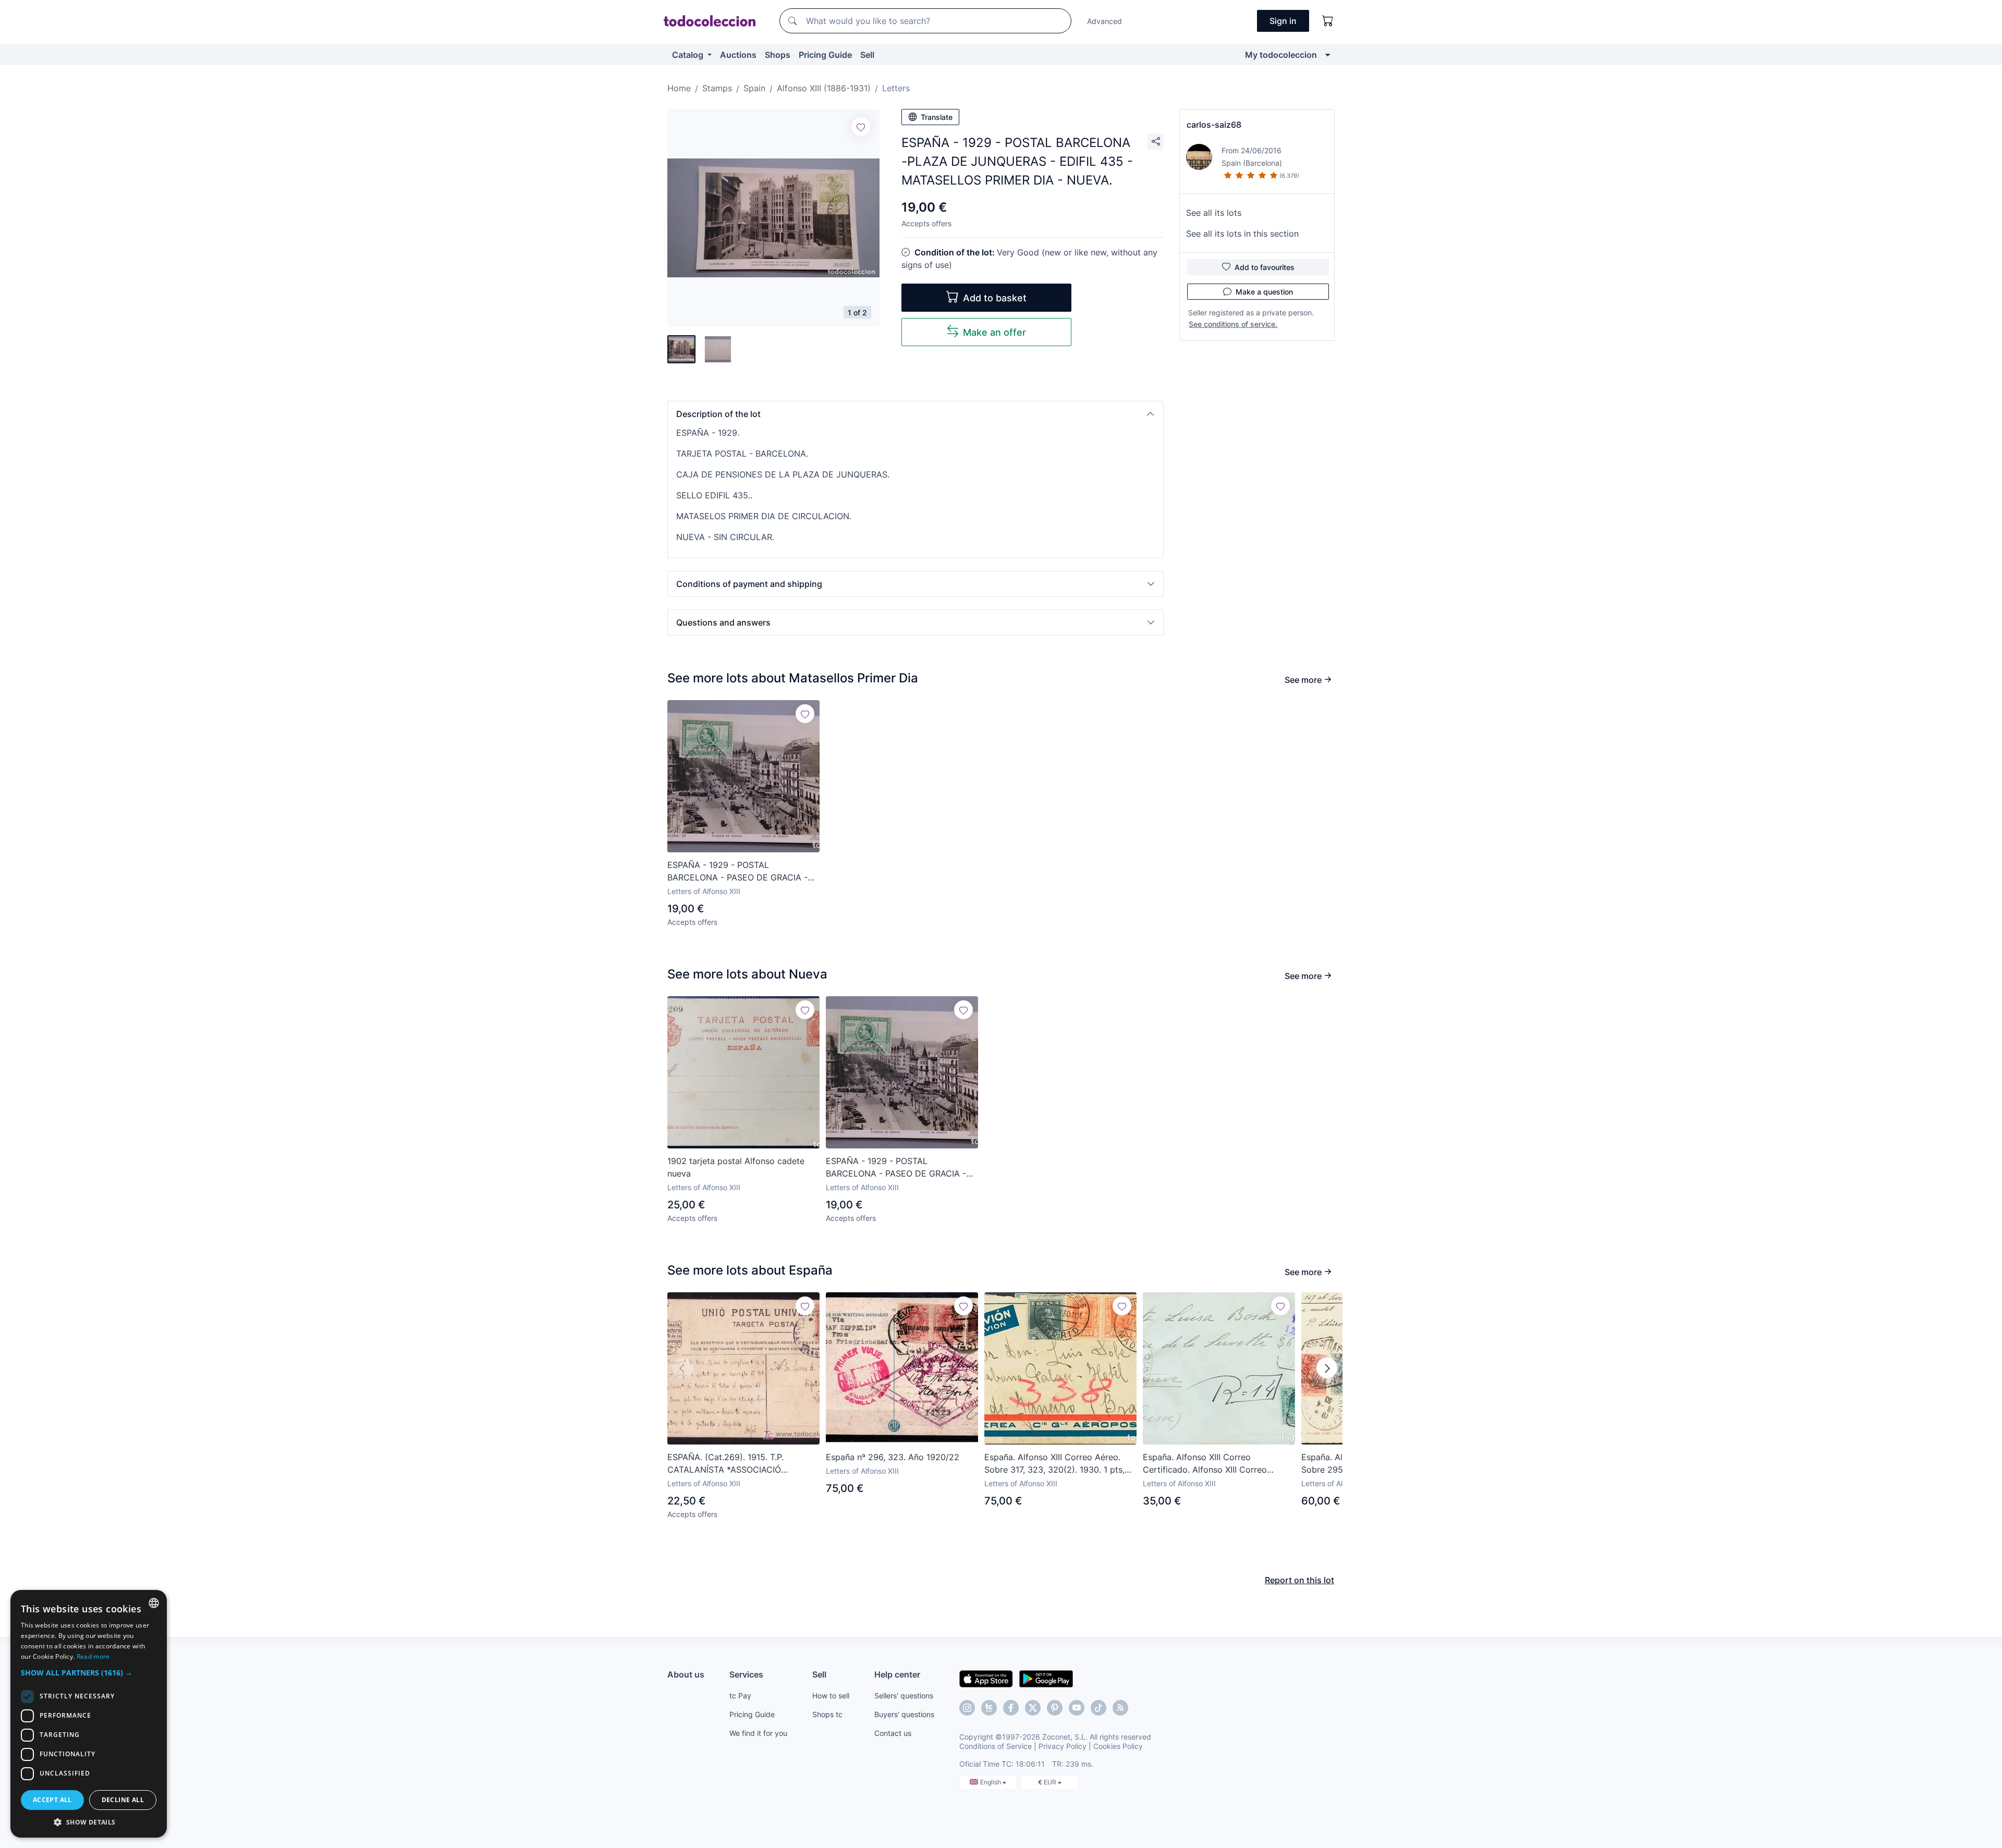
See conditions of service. (1233, 324)
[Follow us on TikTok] (1098, 1708)
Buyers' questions (904, 1714)
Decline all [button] (123, 1800)
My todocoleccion (1281, 55)
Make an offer (994, 332)
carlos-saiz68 (1214, 125)
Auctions (738, 55)
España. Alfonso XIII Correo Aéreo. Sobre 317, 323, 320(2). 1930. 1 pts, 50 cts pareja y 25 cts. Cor (1054, 1464)
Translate (937, 117)
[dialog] (89, 1714)
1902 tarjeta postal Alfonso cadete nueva (736, 1167)
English (991, 1782)
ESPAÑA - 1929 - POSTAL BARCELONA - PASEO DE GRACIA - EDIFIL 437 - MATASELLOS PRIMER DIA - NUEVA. (737, 872)
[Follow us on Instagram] (967, 1708)
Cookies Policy (1118, 1746)
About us (686, 1674)
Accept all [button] (52, 1800)
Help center (897, 1674)
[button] (915, 414)
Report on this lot (1299, 1580)
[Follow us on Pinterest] (1055, 1708)
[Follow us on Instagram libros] (989, 1708)
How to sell (831, 1696)
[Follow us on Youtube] (1077, 1708)
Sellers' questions (904, 1696)
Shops (778, 55)
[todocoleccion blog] (1120, 1708)
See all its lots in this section (1242, 234)
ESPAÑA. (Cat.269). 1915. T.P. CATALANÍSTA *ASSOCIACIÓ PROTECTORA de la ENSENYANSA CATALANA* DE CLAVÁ (736, 1464)
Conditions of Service (996, 1746)
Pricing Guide (825, 55)
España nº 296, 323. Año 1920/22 (893, 1457)
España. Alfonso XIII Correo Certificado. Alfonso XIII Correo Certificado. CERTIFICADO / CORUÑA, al (1218, 1464)
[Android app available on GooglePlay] (1046, 1678)
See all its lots (1214, 213)
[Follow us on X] (1033, 1708)
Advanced (1104, 21)
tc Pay (740, 1696)
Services (746, 1674)
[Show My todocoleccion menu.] (1328, 55)
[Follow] (861, 127)
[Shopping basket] (1328, 21)
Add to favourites (1265, 267)
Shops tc (827, 1714)
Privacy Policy (1063, 1746)
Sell (867, 55)
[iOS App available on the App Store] (986, 1678)
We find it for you (758, 1733)
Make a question (1264, 292)
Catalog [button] (689, 55)
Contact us (893, 1733)
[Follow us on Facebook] (1011, 1708)
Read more (93, 1656)
